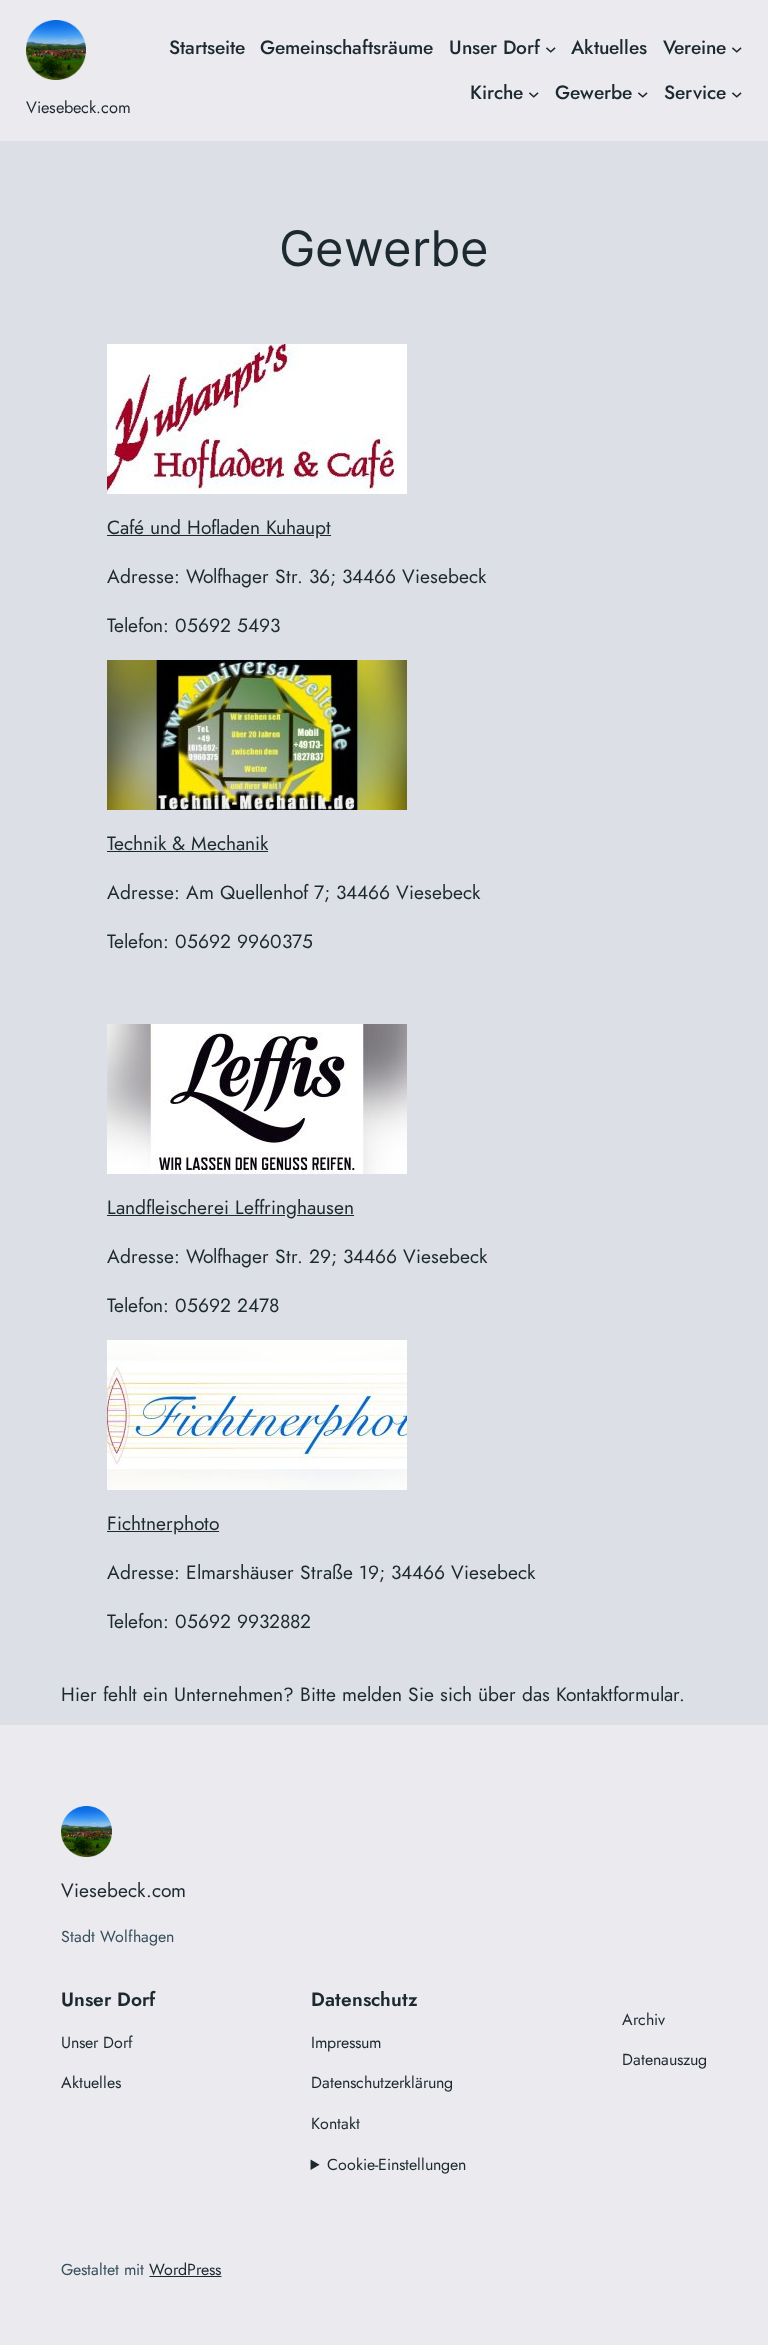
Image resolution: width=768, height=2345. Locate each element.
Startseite (207, 47)
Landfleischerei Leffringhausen (230, 1207)
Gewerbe (593, 92)
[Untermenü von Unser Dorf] (551, 48)
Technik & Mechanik (187, 843)
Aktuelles (609, 47)
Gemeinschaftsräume (346, 47)
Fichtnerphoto (163, 1523)
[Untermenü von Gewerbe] (643, 93)
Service (695, 92)
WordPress (185, 2269)
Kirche (496, 92)
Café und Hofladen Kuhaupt (219, 527)
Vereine (694, 47)
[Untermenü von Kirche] (534, 93)
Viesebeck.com (78, 107)
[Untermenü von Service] (737, 93)
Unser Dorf (494, 47)
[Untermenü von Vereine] (737, 48)
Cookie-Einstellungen (396, 2164)
